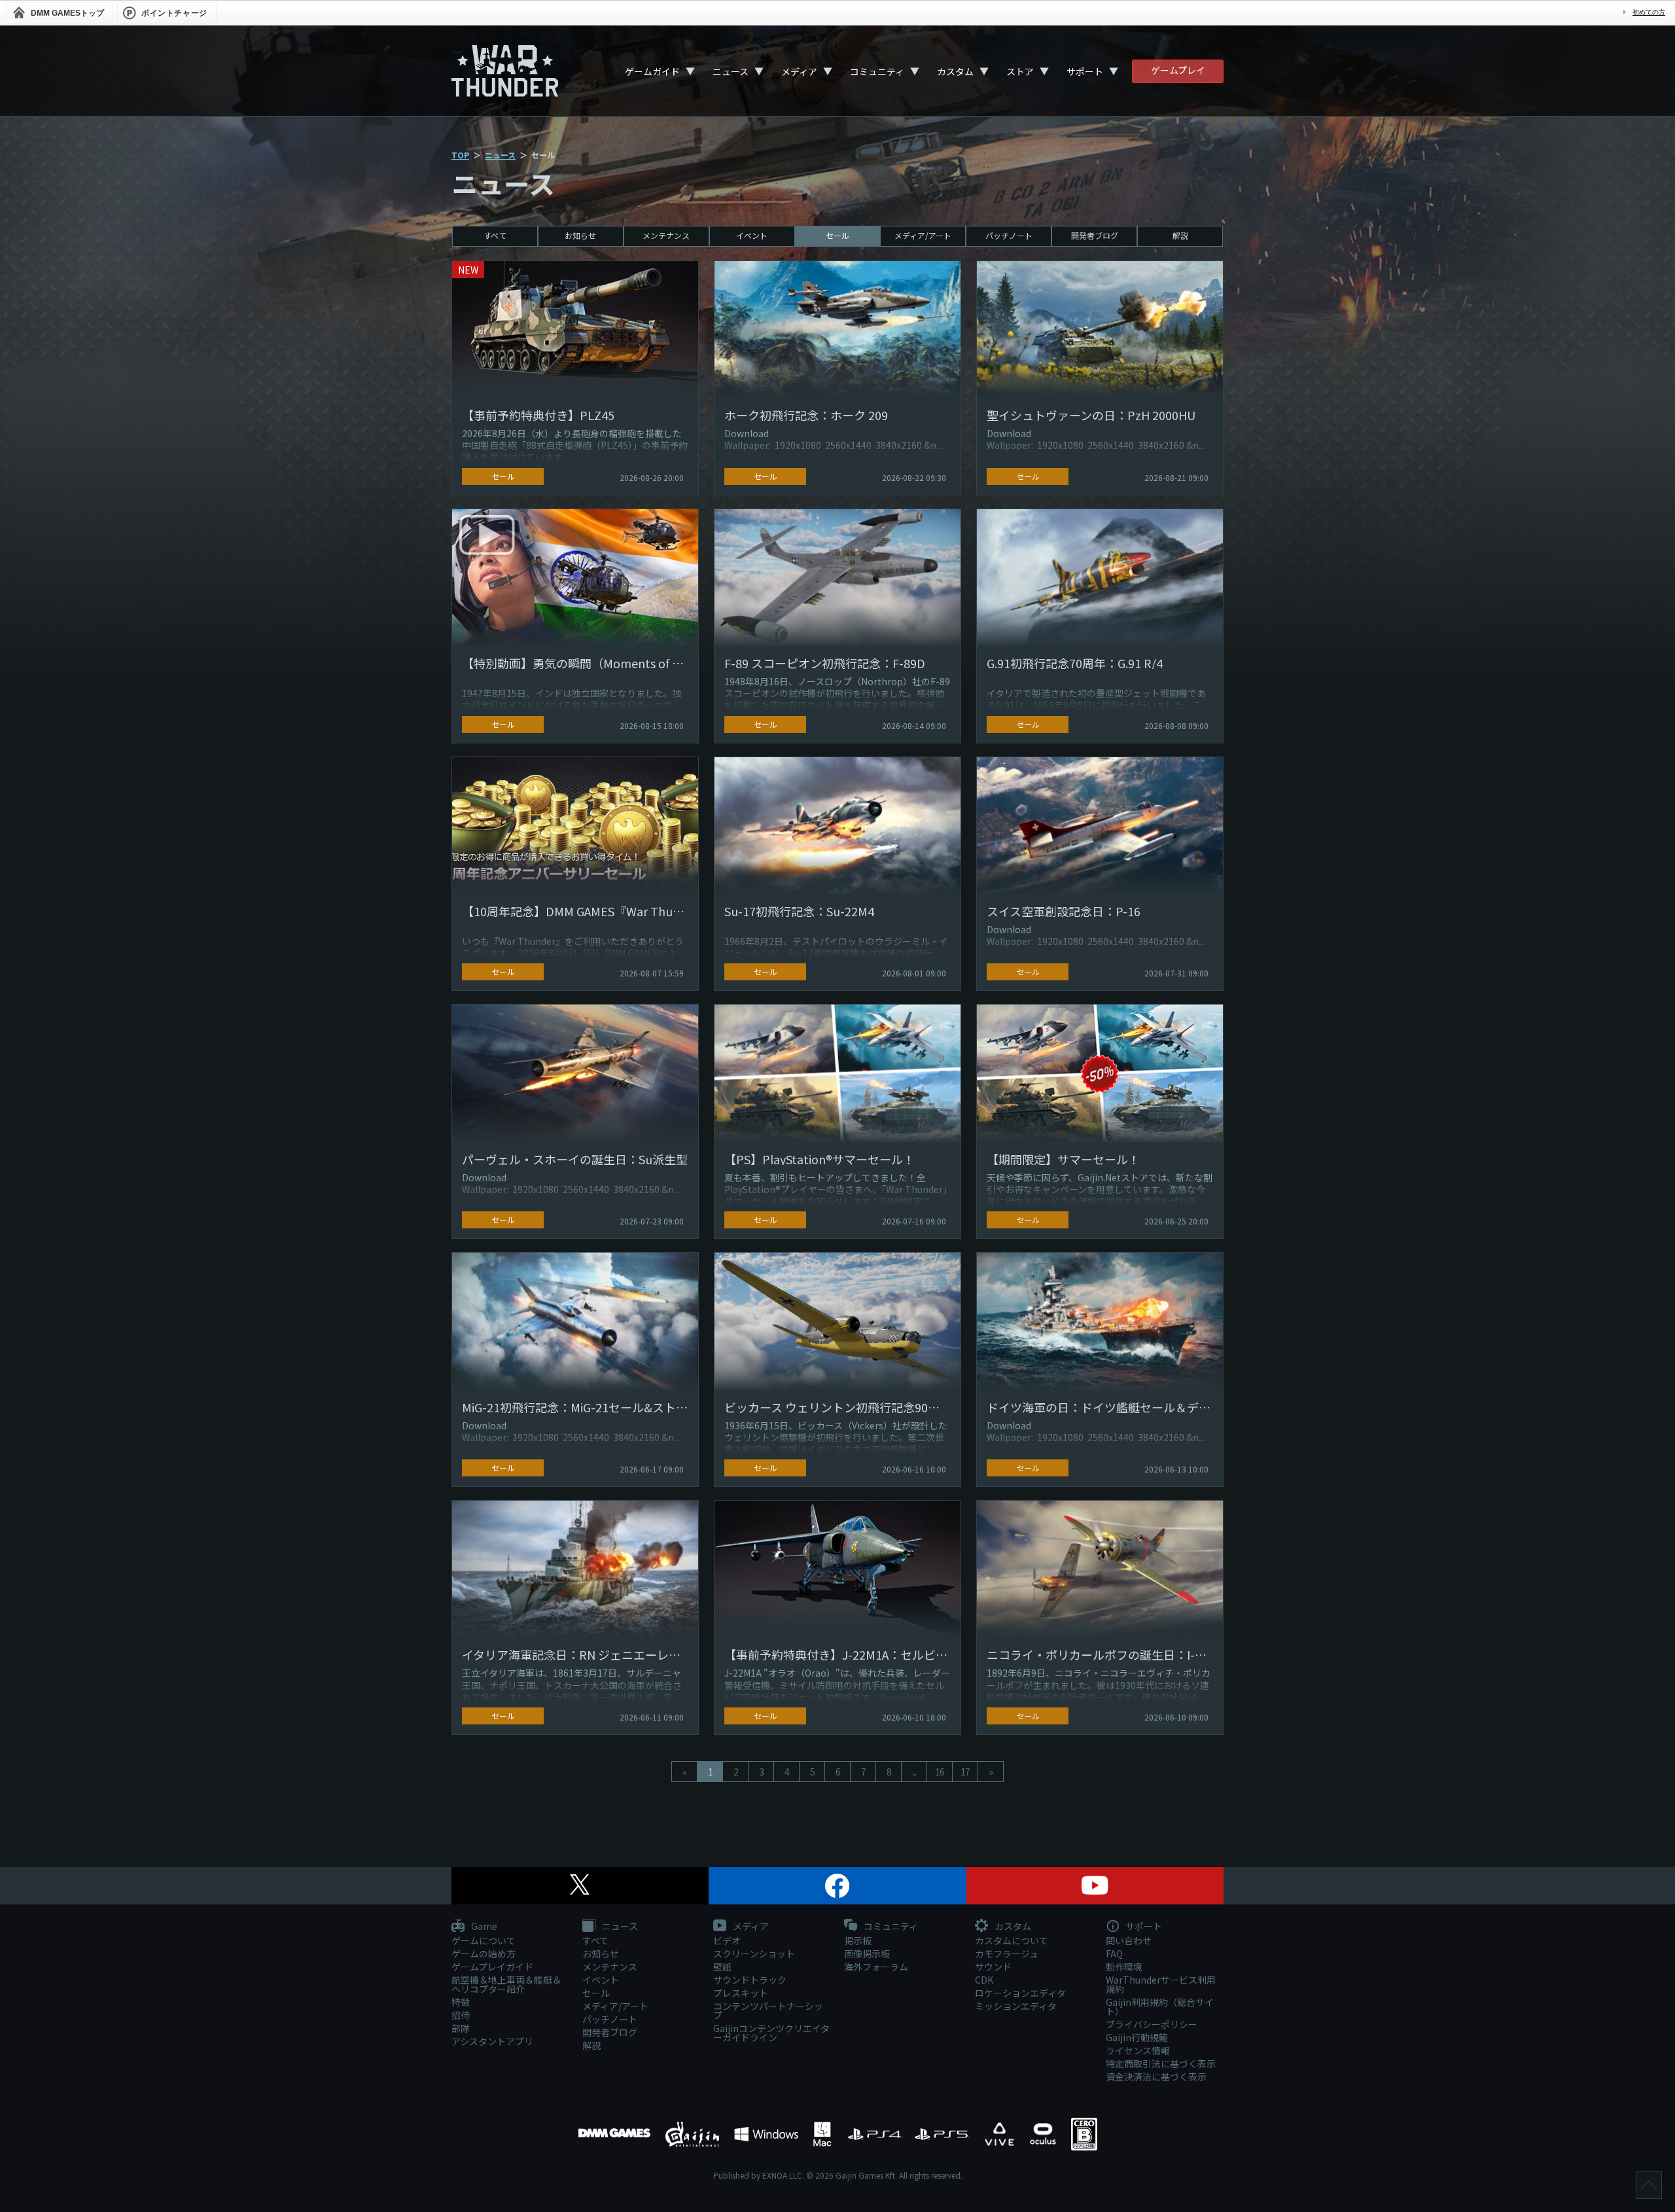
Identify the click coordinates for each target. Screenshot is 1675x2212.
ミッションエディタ (1016, 2006)
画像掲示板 (867, 1953)
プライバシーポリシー (1152, 2024)
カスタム (955, 71)
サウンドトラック (750, 1980)
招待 (461, 2015)
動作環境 (1124, 1967)
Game (483, 1927)
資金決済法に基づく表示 (1156, 2077)
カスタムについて (1012, 1940)
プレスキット (741, 1993)
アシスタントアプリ (492, 2041)
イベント (752, 235)
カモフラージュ (1007, 1953)
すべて (495, 235)
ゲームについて (484, 1940)
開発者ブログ (1095, 235)
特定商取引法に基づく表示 (1161, 2063)
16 (940, 1772)
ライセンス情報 (1138, 2050)
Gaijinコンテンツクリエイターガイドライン (771, 2033)
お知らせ (580, 235)
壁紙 (722, 1967)
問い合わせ (1129, 1940)
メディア (799, 71)
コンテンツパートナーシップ (768, 2010)
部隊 (461, 2028)
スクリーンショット (754, 1953)
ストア (1020, 71)
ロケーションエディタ (1020, 1993)
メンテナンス (666, 235)
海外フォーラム (876, 1967)
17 (965, 1772)
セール (837, 235)
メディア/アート (923, 235)
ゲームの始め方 (484, 1953)
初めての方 (1649, 12)
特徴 (461, 2002)
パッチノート (1009, 235)
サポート (1085, 71)
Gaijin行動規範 (1137, 2037)
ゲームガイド (652, 71)
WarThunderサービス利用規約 (1161, 1984)
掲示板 (858, 1940)
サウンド (993, 1967)
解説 (1180, 235)
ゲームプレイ (1178, 70)
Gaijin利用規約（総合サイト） (1160, 2007)
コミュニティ (877, 71)
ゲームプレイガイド (492, 1967)
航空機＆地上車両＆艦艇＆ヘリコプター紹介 (506, 1984)
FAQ (1114, 1953)
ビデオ (727, 1940)
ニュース (731, 71)
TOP (460, 155)
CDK (984, 1980)
